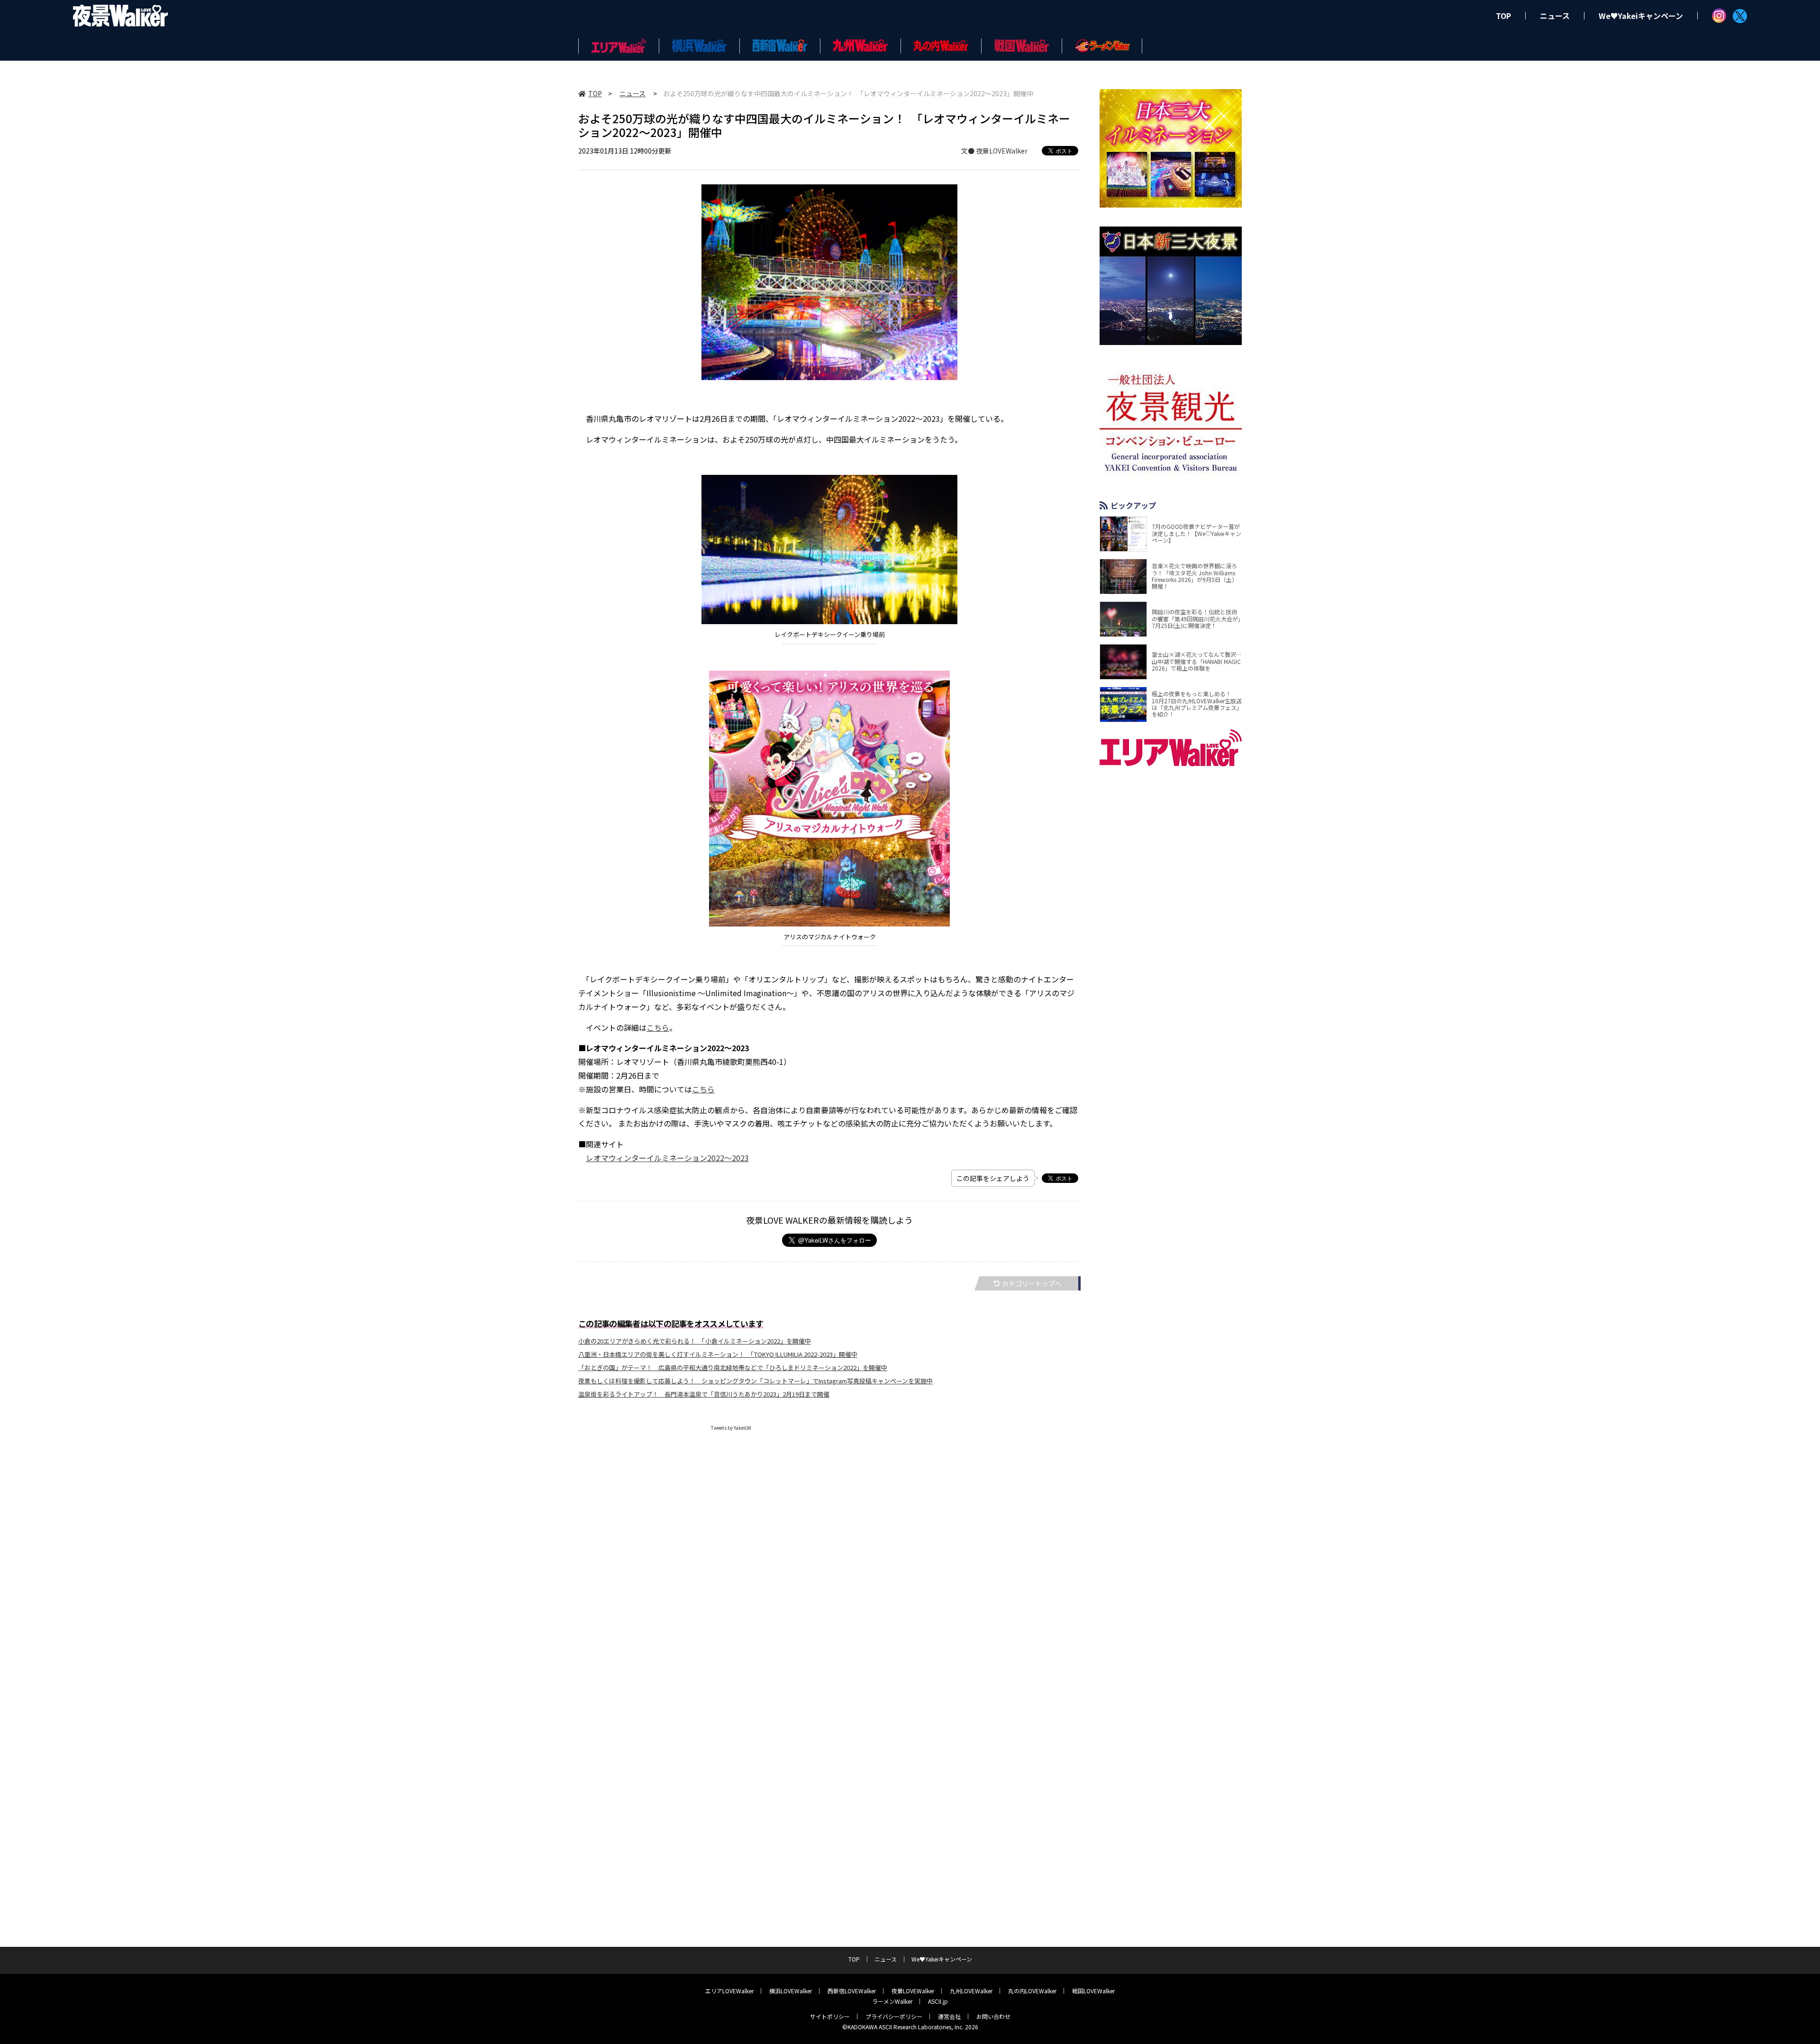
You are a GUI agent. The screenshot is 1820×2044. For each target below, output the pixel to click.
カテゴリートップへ (1032, 1283)
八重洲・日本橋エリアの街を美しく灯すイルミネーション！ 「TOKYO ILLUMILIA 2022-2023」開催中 (718, 1354)
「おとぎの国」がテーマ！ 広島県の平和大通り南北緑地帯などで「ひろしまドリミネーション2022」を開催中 (733, 1367)
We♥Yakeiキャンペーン (1641, 16)
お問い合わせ (993, 2016)
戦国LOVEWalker (1093, 1991)
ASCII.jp (938, 2001)
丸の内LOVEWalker (1032, 1991)
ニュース (1555, 16)
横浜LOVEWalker (791, 1991)
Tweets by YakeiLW (731, 1428)
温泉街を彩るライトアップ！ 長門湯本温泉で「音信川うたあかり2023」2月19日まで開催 (704, 1394)
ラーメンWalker (892, 2001)
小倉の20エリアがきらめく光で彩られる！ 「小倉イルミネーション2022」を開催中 (695, 1341)
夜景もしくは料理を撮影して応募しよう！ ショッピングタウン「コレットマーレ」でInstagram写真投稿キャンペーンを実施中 (755, 1381)
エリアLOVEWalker (729, 1991)
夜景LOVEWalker (913, 1991)
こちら (658, 1027)
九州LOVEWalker (971, 1991)
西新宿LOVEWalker (852, 1991)
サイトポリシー (830, 2016)
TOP (1503, 16)
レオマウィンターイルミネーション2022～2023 (667, 1158)
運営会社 (949, 2016)
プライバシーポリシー (894, 2016)
